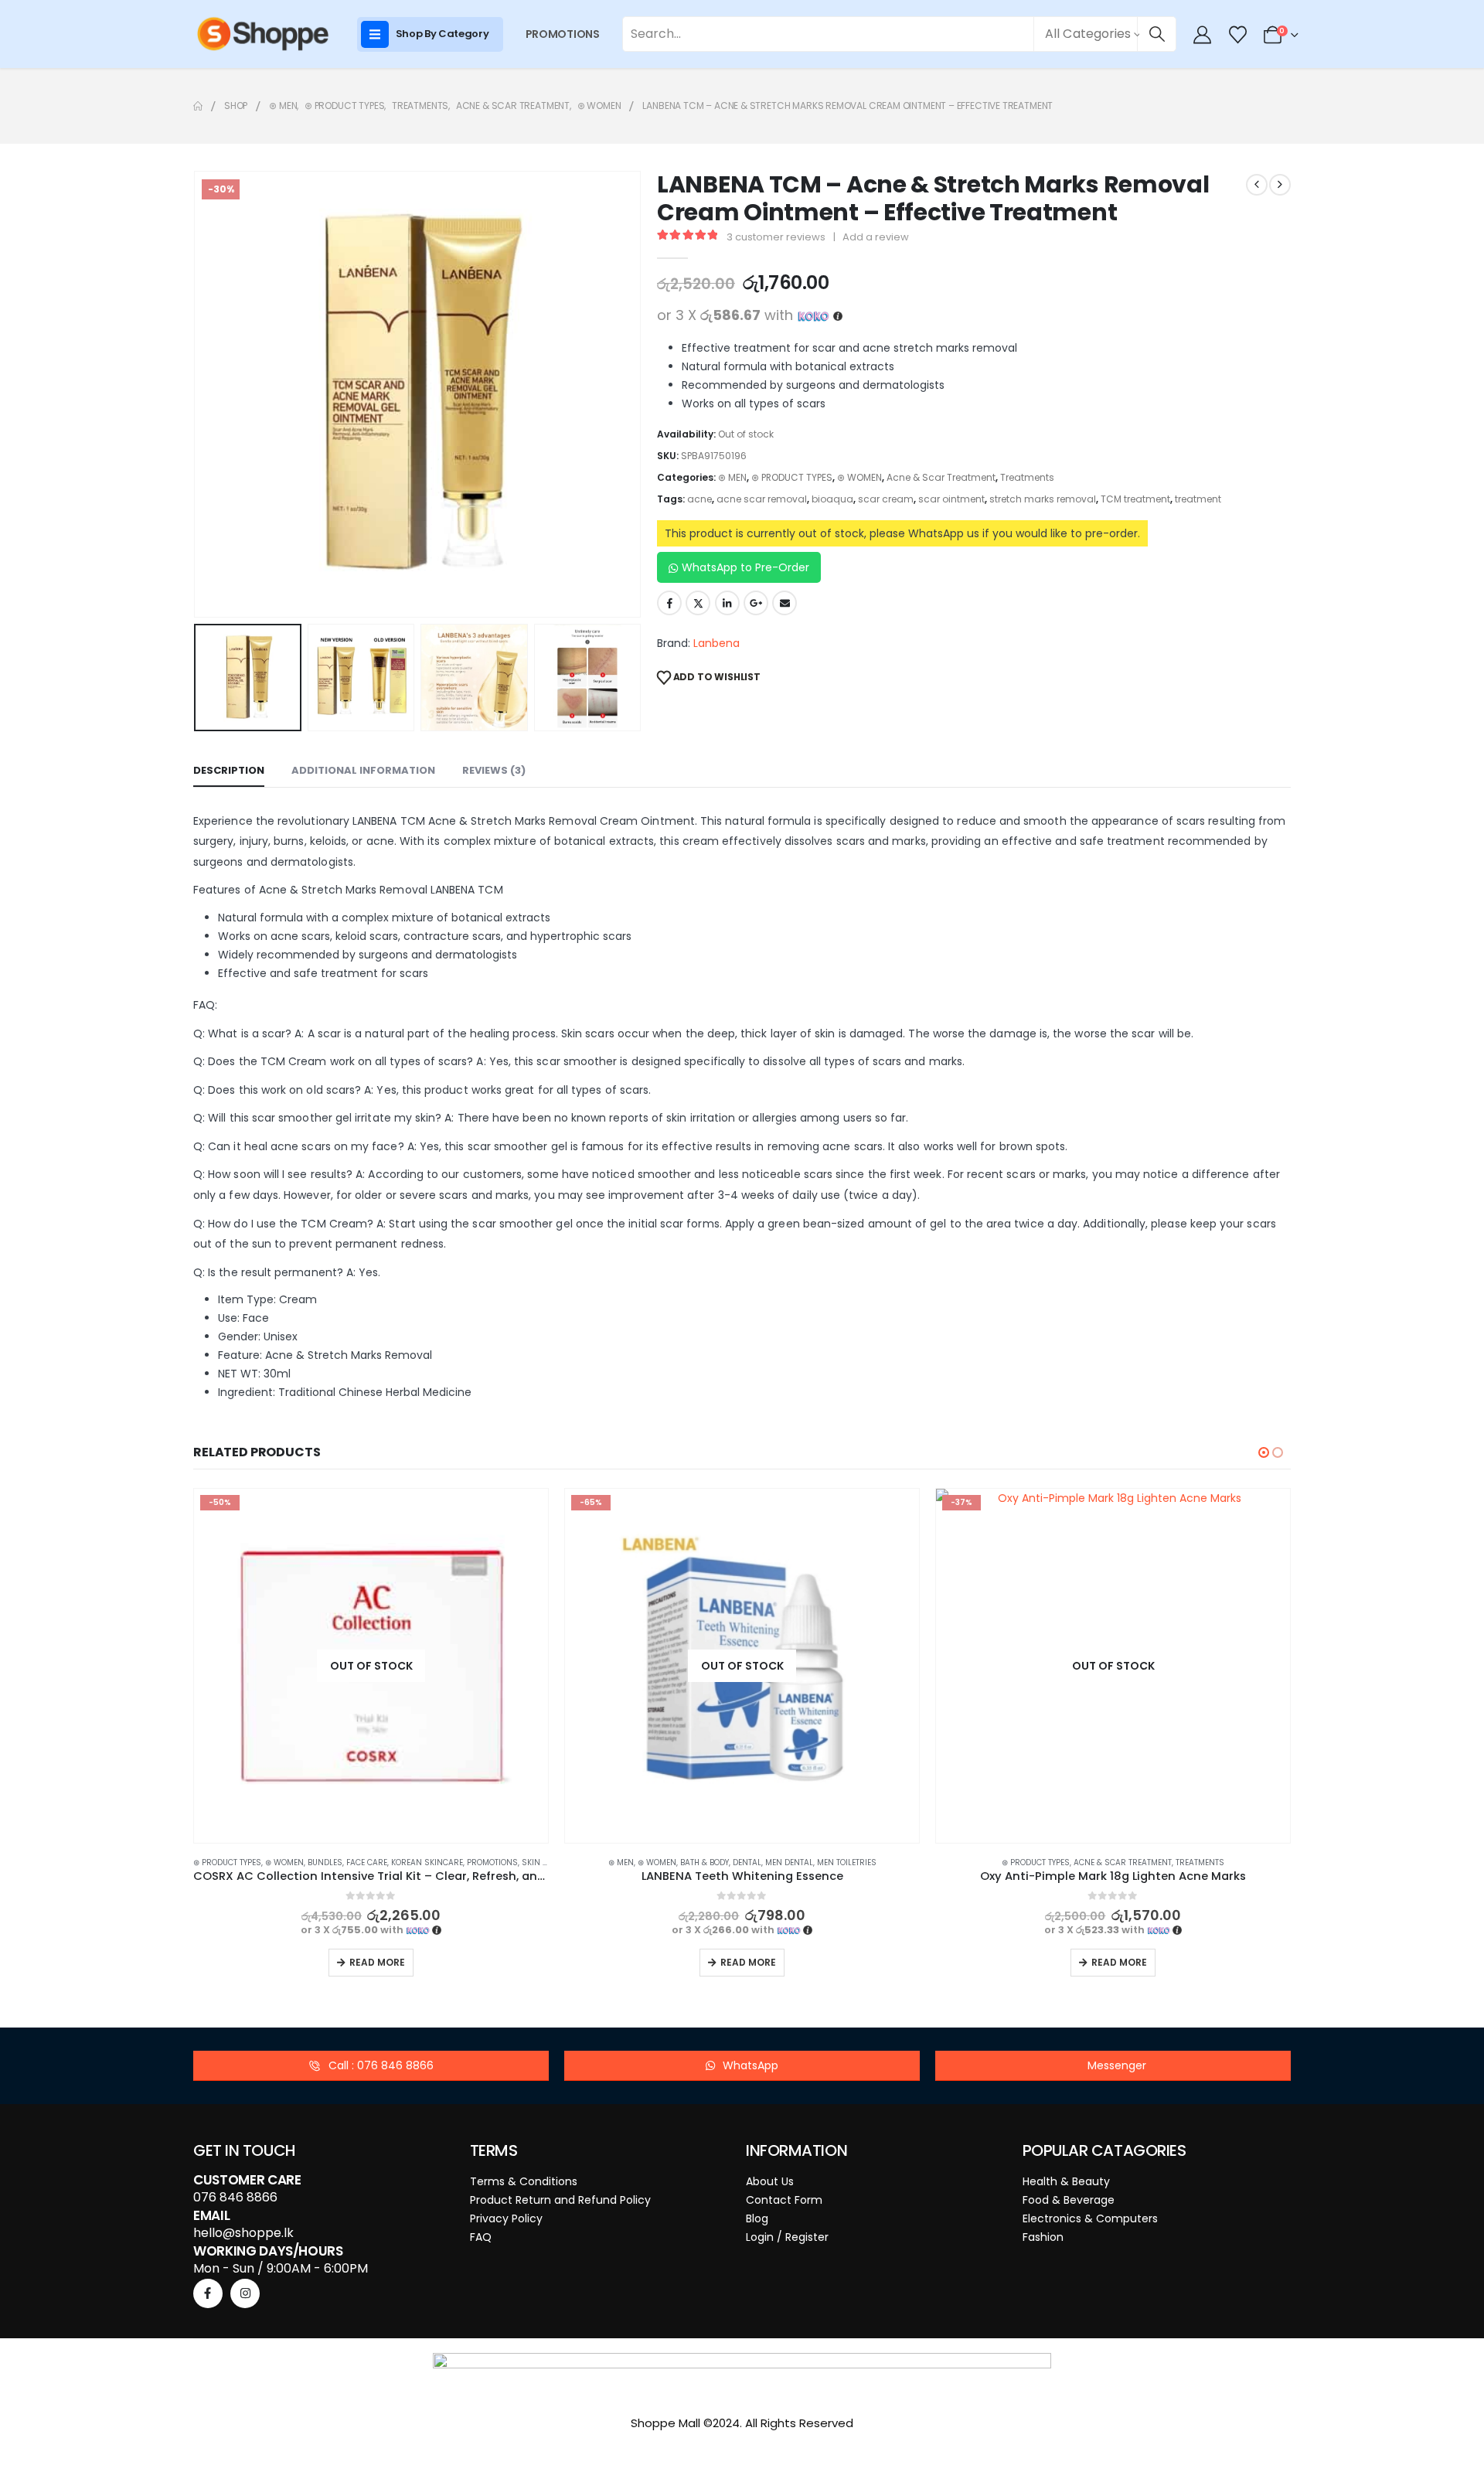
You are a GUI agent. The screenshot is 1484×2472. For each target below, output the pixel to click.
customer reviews (776, 237)
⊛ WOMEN (859, 477)
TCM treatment (1135, 499)
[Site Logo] (263, 34)
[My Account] (1203, 35)
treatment (1198, 499)
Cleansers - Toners (1038, 1863)
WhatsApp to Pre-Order (745, 567)
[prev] (1257, 185)
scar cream (886, 499)
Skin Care (1205, 1863)
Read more (377, 1962)
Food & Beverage (1069, 2200)
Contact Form (784, 2200)
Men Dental (418, 1863)
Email (785, 603)
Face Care (1105, 1863)
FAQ (481, 2237)
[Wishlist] (1237, 35)
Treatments (1027, 477)
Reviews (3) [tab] (494, 770)
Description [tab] (229, 770)
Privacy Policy (506, 2218)
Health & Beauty (1066, 2181)
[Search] (1157, 34)
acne (699, 499)
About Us (770, 2181)
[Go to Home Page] (198, 106)
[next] (1280, 185)
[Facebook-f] (208, 2293)
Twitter (698, 603)
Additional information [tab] (363, 770)
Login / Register (787, 2237)
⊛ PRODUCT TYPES (792, 477)
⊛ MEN (732, 477)
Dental (376, 1863)
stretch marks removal (1043, 499)
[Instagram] (245, 2293)
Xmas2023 (1251, 1863)
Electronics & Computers (1090, 2218)
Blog (757, 2218)
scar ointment (951, 499)
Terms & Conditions (524, 2181)
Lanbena (716, 643)
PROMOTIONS (563, 34)
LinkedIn (727, 603)
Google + (756, 603)
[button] (197, 394)
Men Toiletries (476, 1863)
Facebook (669, 603)
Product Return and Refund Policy (560, 2200)
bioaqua (832, 499)
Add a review (876, 237)
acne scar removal (762, 499)
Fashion (1043, 2237)
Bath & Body (334, 1863)
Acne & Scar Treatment (941, 477)
